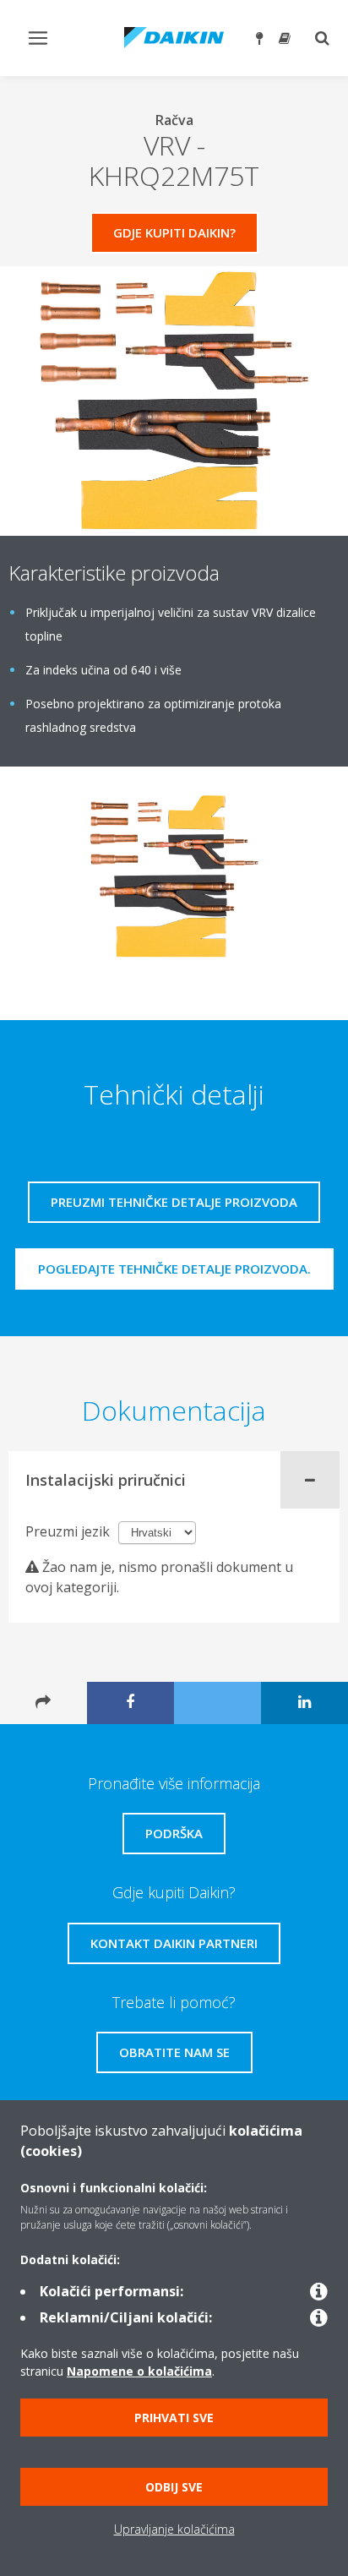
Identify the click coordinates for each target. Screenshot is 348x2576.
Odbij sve (174, 2487)
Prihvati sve (174, 2418)
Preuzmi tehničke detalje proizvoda (174, 1202)
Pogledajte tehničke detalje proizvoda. (174, 1269)
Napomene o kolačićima (139, 2371)
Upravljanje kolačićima (174, 2529)
